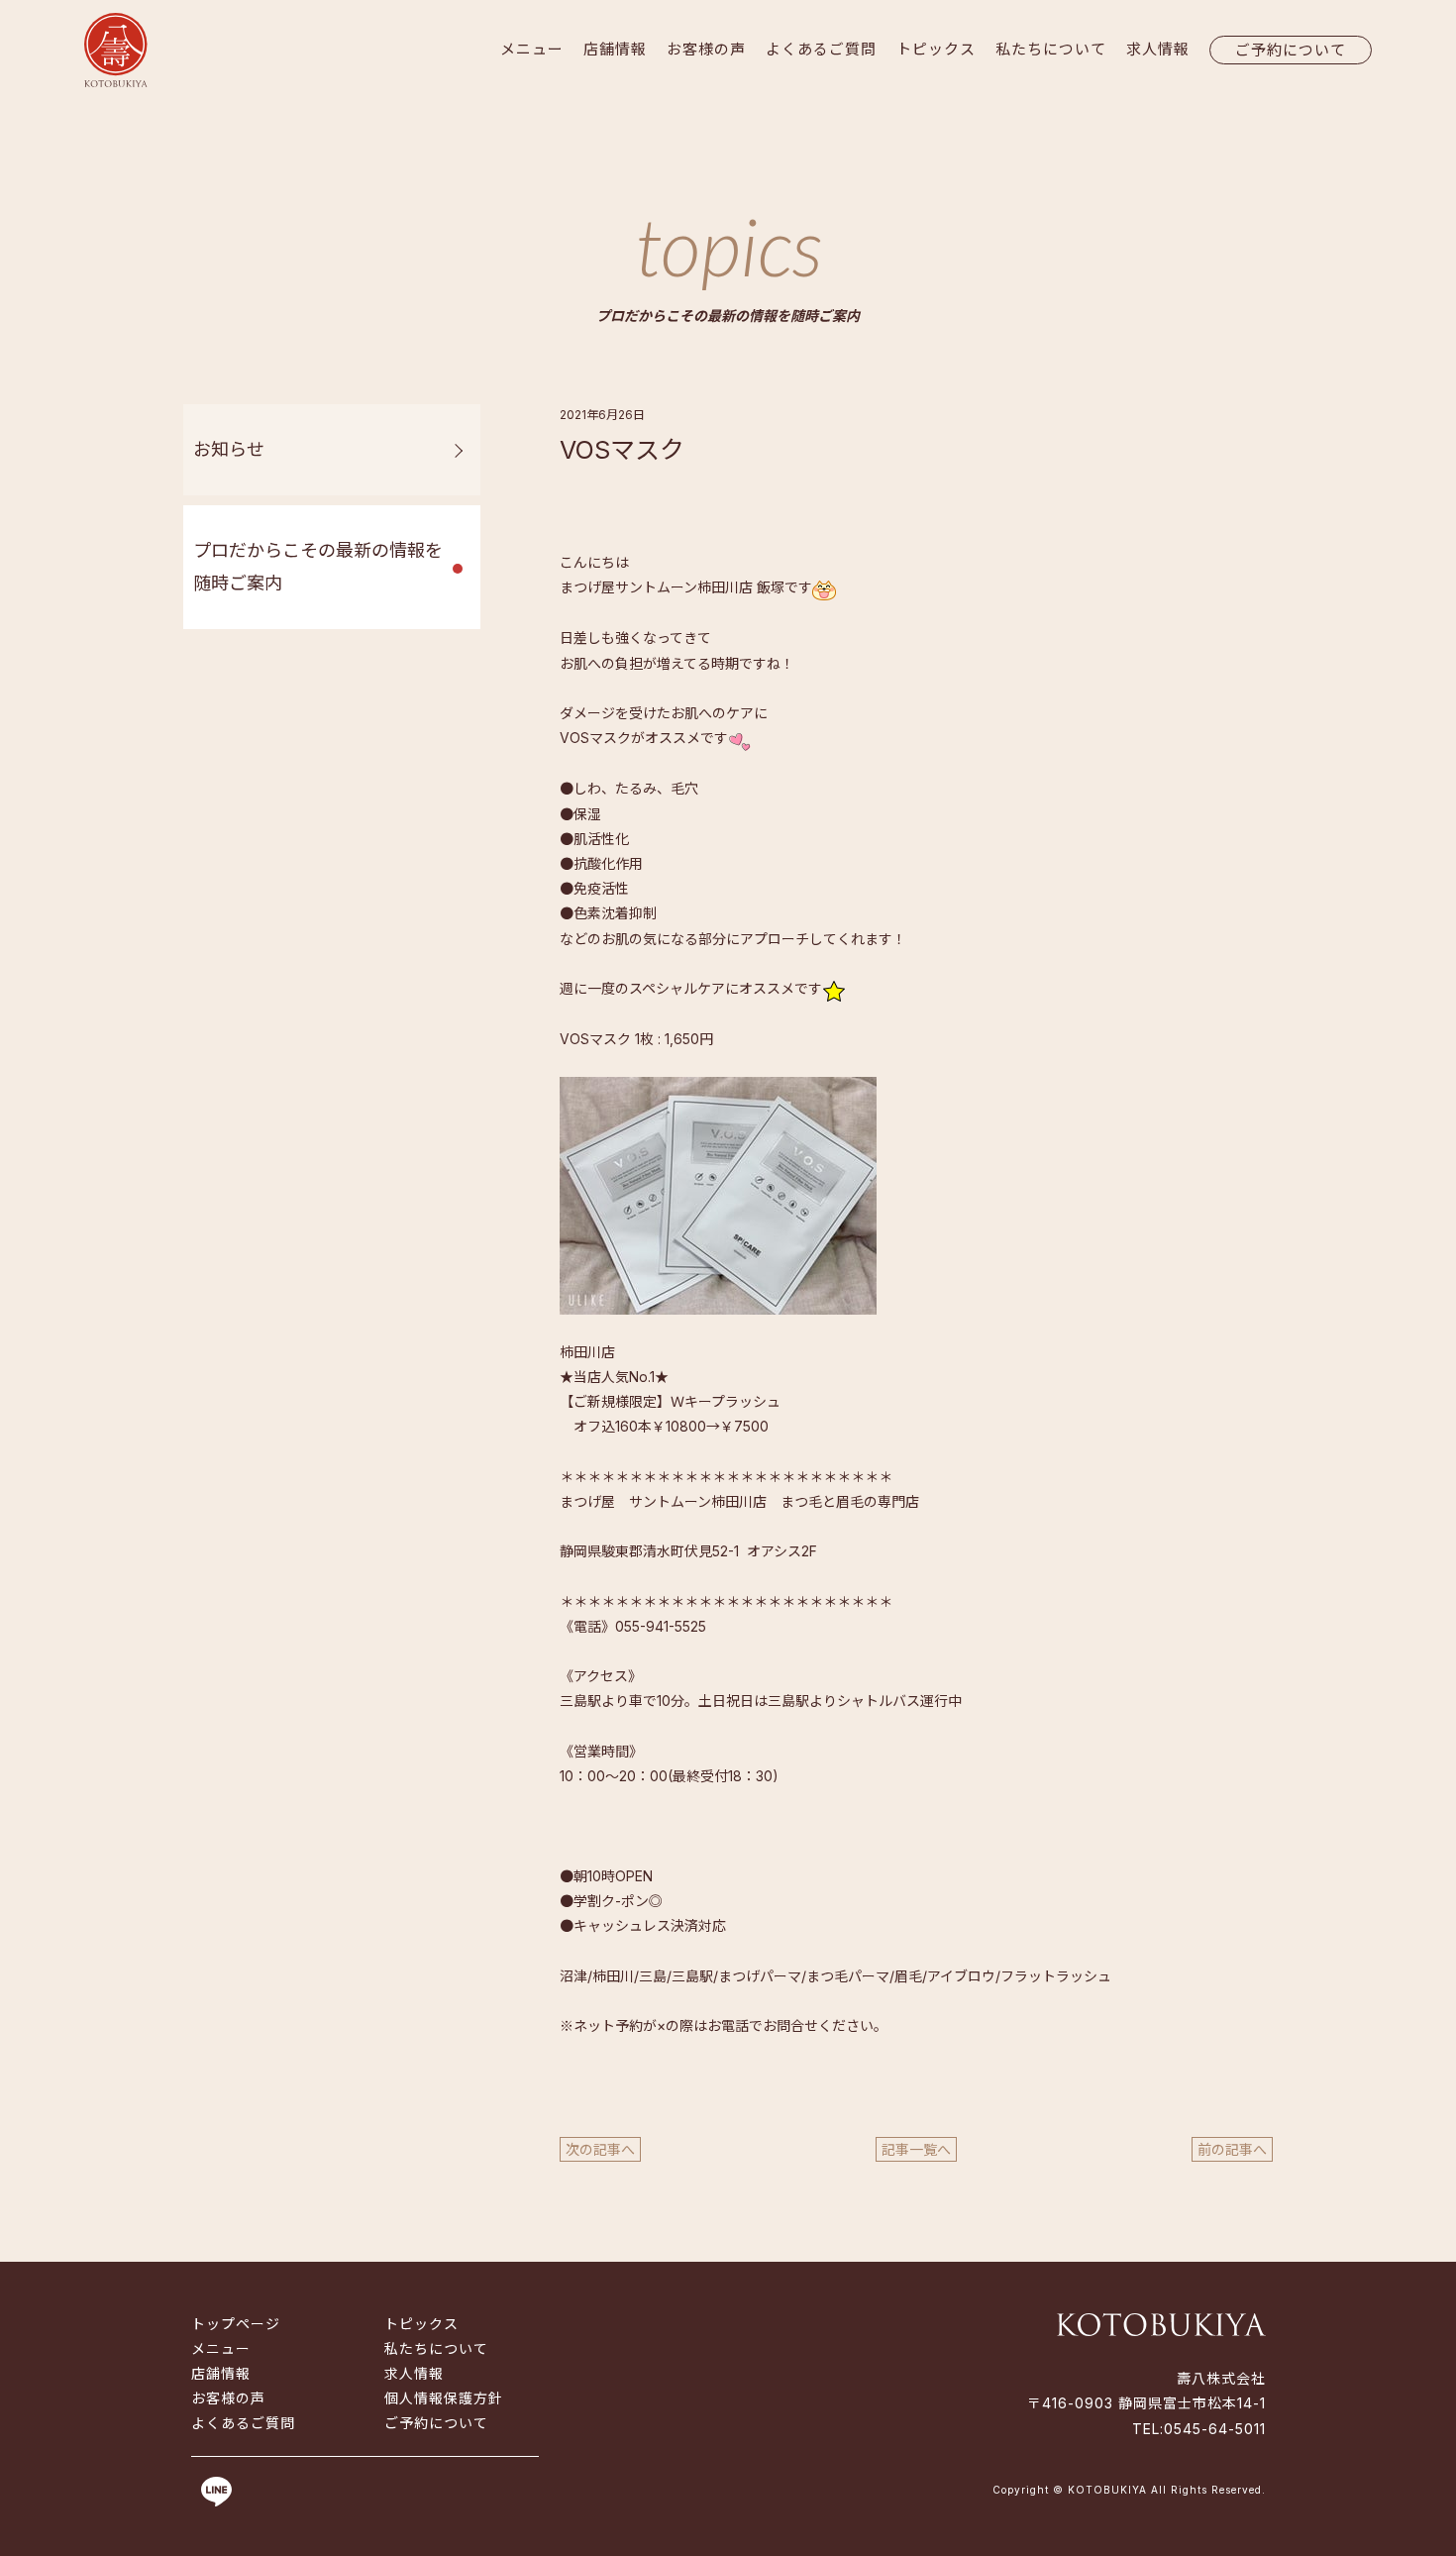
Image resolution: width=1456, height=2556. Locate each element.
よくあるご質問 (821, 49)
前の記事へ (1232, 2149)
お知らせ (229, 449)
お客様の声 (706, 49)
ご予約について (1291, 50)
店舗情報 (615, 49)
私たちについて (1051, 49)
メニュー (532, 49)
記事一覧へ (916, 2149)
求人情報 (1158, 49)
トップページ (236, 2324)
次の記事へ (600, 2149)
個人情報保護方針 (444, 2398)
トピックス (936, 49)
